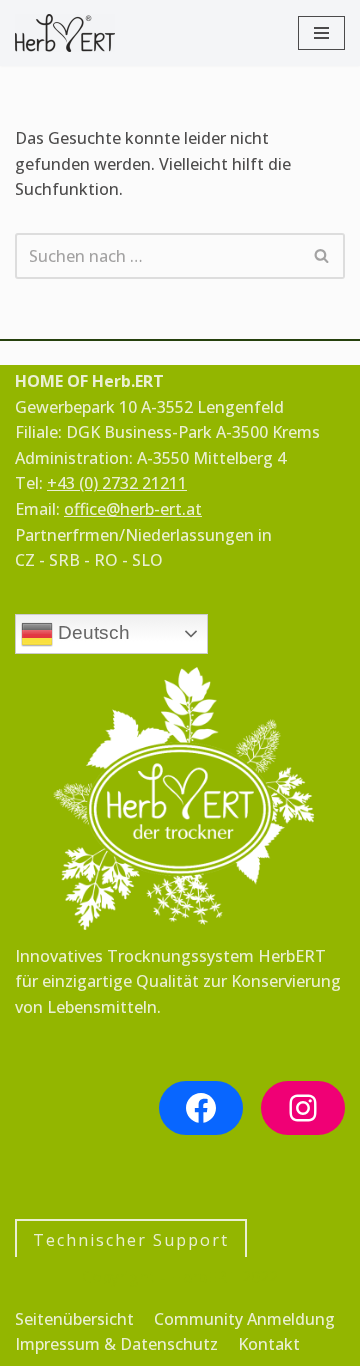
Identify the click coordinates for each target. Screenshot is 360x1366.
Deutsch (91, 632)
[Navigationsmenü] (321, 33)
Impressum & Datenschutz (116, 1344)
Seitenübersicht (74, 1319)
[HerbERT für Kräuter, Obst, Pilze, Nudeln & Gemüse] (65, 33)
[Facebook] (201, 1108)
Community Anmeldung (244, 1319)
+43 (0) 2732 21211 (117, 483)
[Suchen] (322, 256)
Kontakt (269, 1344)
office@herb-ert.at (133, 509)
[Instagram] (303, 1108)
